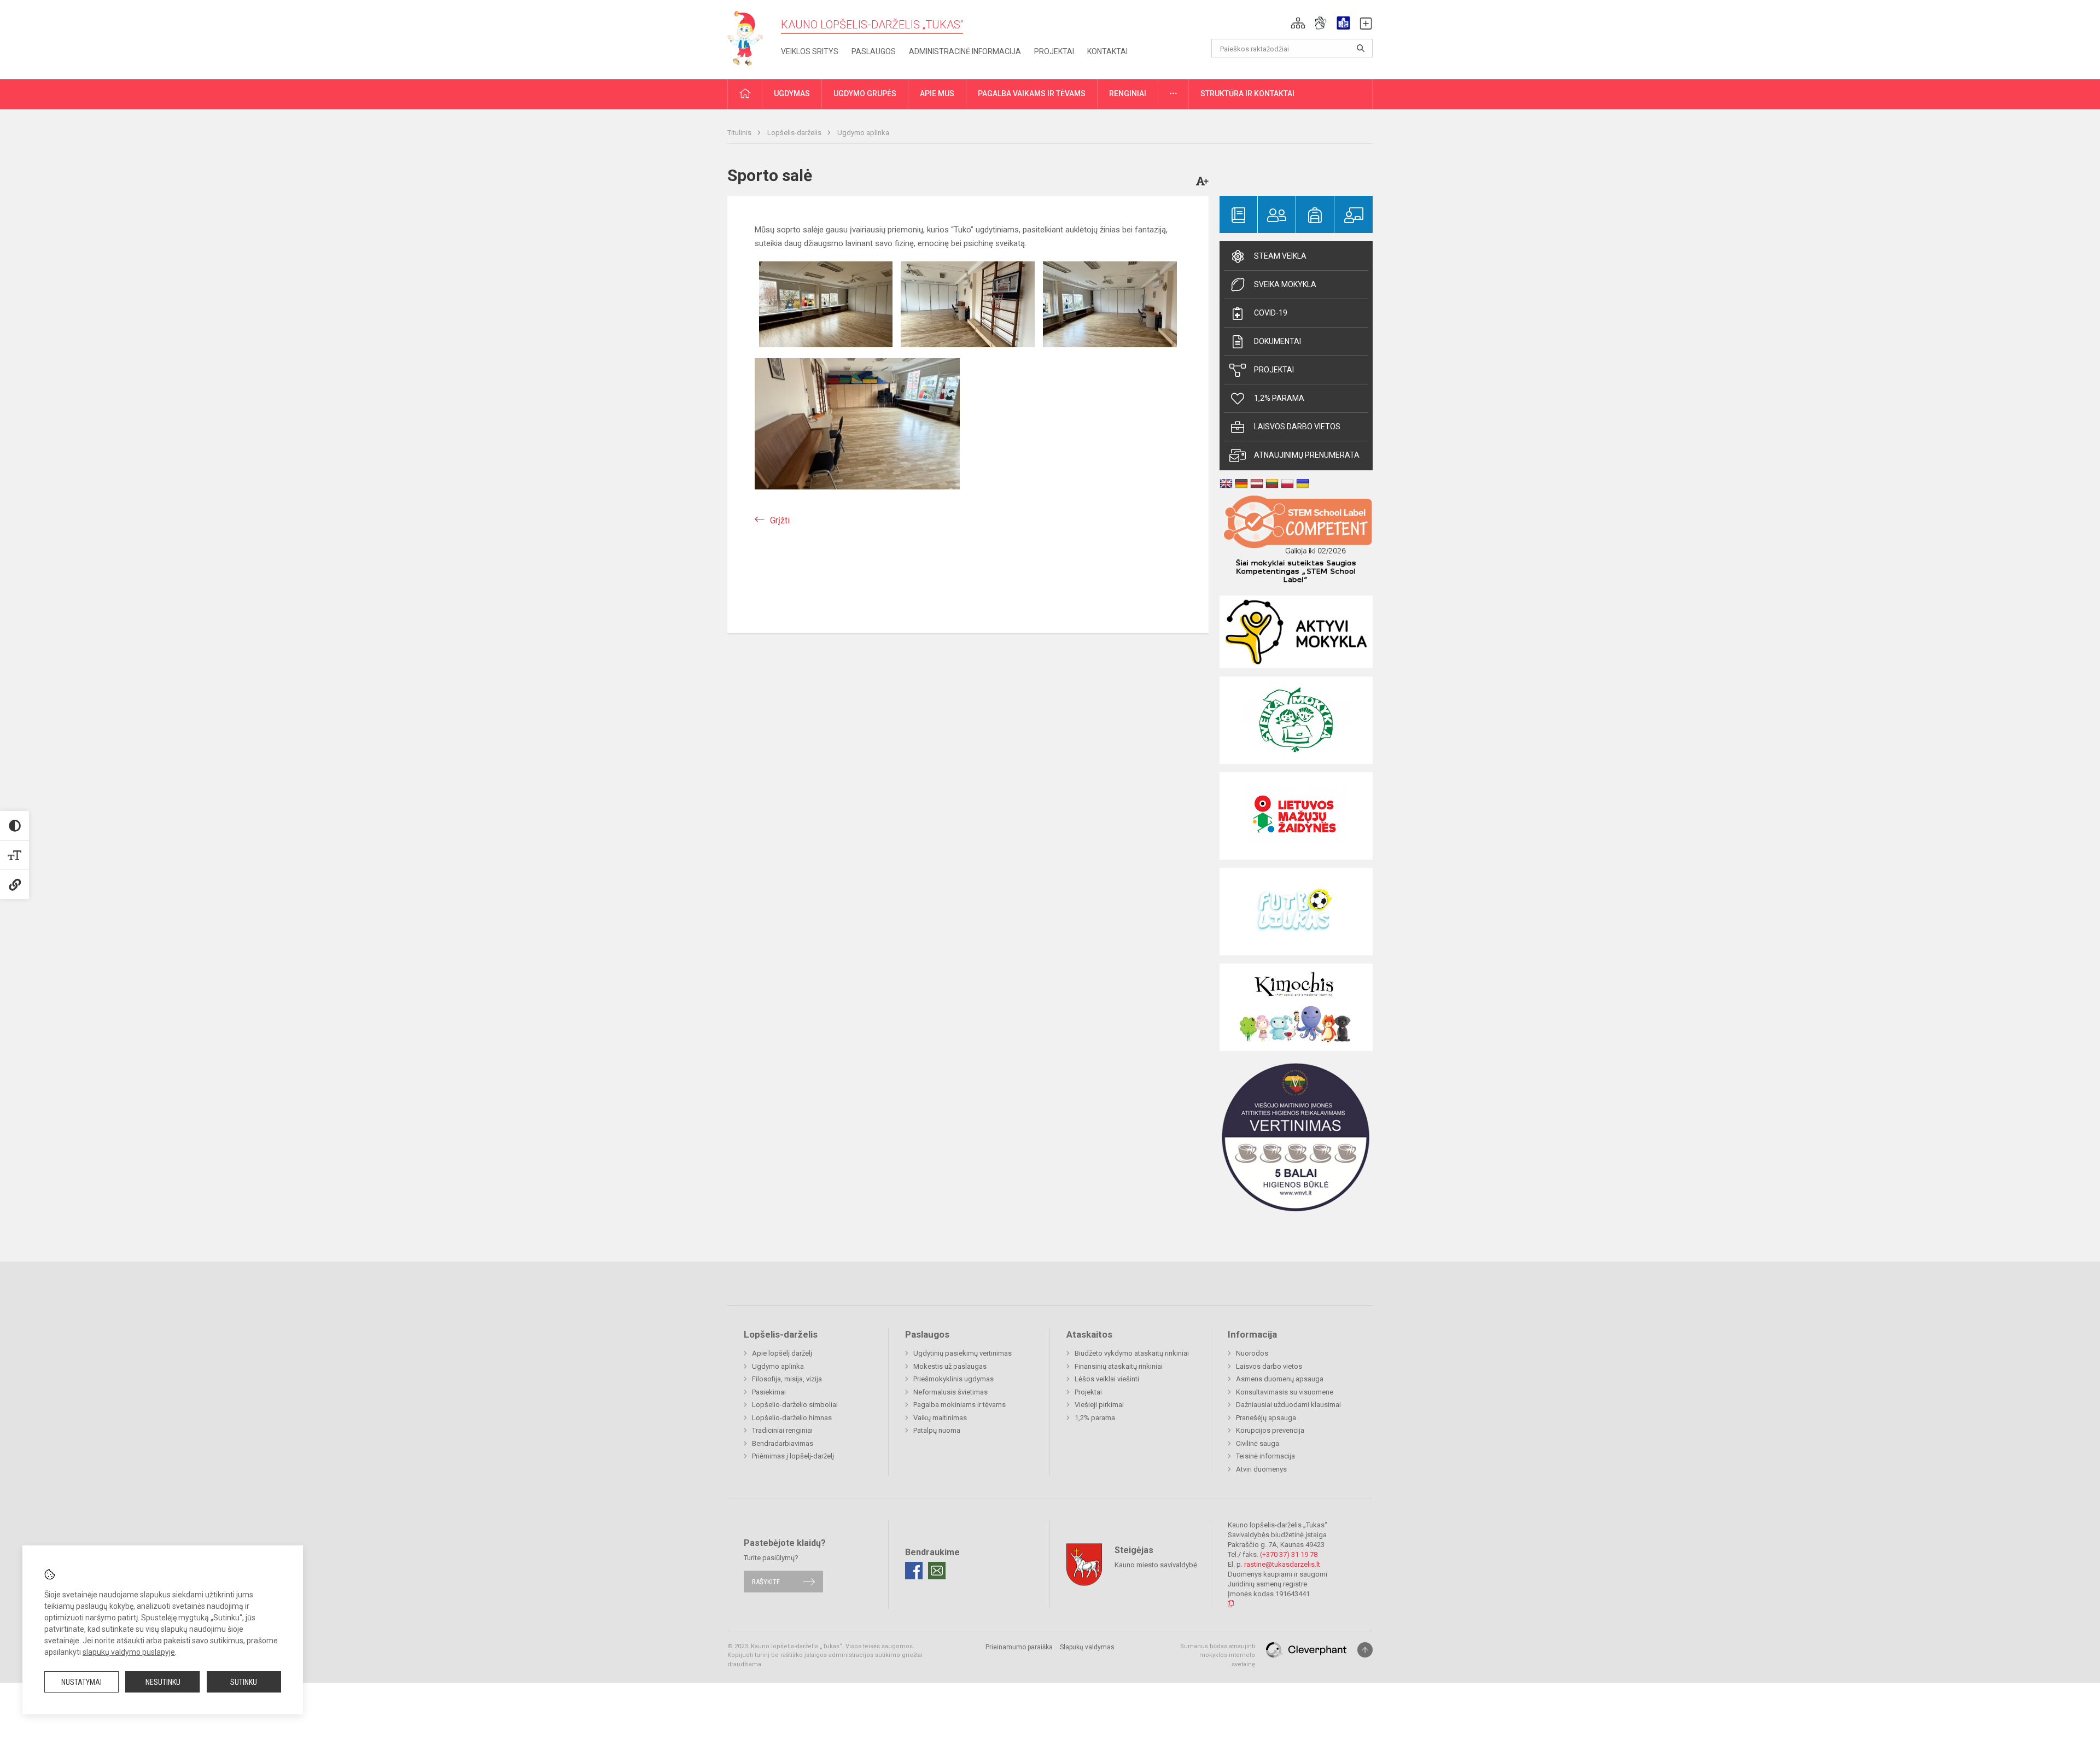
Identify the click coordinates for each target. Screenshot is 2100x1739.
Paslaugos (874, 51)
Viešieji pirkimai (1099, 1405)
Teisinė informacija (1265, 1456)
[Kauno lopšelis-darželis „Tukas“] (750, 37)
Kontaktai (1107, 51)
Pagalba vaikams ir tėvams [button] (1032, 94)
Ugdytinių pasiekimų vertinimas (962, 1353)
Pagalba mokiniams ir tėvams (959, 1405)
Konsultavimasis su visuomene (1285, 1392)
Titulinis (740, 133)
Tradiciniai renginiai (782, 1430)
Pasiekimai (769, 1392)
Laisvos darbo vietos (1297, 427)
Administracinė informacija (965, 51)
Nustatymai (81, 1682)
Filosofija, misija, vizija (787, 1379)
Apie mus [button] (937, 94)
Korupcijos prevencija (1270, 1430)
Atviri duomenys (1261, 1469)
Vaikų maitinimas (940, 1418)
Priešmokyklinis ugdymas (953, 1379)
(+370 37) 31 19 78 (1289, 1554)
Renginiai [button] (1128, 94)
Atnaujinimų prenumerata (1307, 455)
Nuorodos (1252, 1353)
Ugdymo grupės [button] (865, 94)
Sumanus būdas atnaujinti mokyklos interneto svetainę (1218, 1655)
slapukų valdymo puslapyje (129, 1652)
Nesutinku (163, 1682)
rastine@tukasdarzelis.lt (1282, 1564)
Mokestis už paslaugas (950, 1366)
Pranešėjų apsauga (1266, 1418)
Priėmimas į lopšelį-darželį (793, 1456)
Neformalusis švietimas (950, 1392)
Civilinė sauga (1258, 1443)
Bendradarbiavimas (783, 1443)
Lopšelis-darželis (795, 133)
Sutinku (244, 1682)
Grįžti (780, 520)
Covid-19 (1271, 313)
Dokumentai (1277, 341)
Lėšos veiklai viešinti (1107, 1379)
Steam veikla (1280, 256)
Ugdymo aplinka (863, 133)
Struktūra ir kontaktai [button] (1247, 94)
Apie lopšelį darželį (782, 1353)
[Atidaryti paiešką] (1361, 48)
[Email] (937, 1571)
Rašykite (766, 1582)
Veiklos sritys (810, 51)
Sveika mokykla (1285, 284)
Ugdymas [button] (792, 94)
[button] (1298, 23)
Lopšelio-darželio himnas (792, 1418)
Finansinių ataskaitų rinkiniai (1119, 1366)
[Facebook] (914, 1571)
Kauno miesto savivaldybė (1156, 1564)
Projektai (1054, 51)
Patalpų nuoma (937, 1430)
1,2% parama (1279, 398)
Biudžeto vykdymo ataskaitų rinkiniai (1132, 1353)
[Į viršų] (1365, 1650)
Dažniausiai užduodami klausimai (1288, 1405)
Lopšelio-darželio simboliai (795, 1405)
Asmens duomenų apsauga (1280, 1379)
